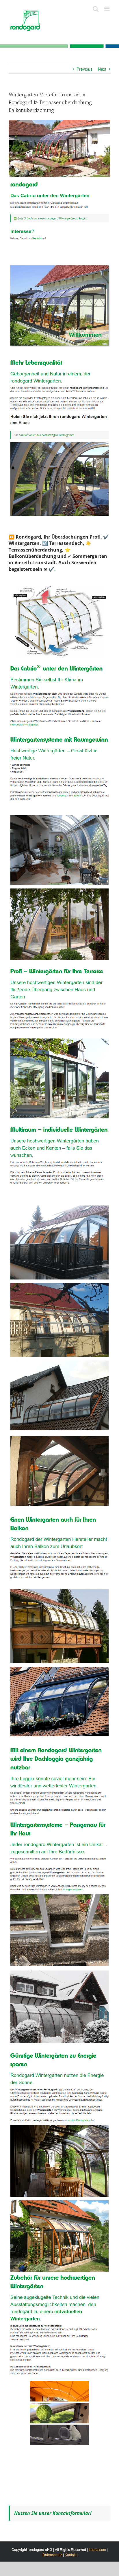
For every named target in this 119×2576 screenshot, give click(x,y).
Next (102, 69)
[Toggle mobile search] (96, 9)
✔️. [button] (52, 569)
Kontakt (71, 2555)
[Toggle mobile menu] (107, 9)
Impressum (97, 2549)
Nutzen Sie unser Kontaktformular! (53, 2513)
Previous (84, 69)
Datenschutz (52, 2555)
